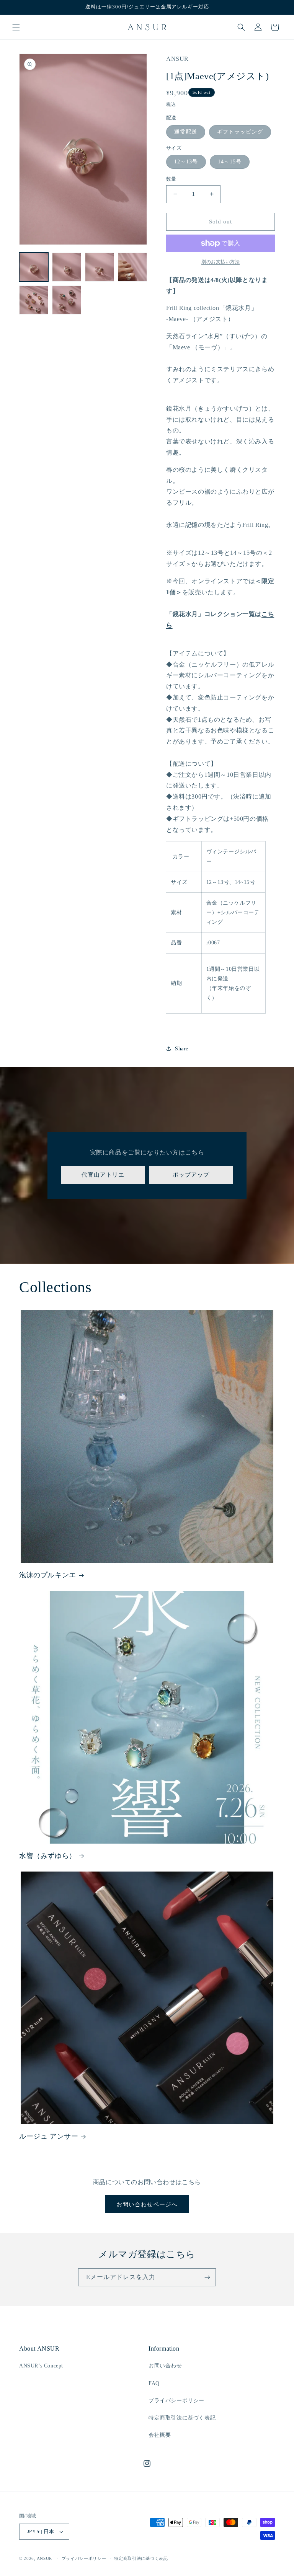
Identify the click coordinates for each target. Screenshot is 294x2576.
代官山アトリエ (103, 1175)
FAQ (154, 2383)
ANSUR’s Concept (41, 2366)
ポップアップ (191, 1175)
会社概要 (160, 2435)
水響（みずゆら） (48, 1856)
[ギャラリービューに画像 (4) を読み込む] (132, 267)
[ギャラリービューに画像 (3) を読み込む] (100, 267)
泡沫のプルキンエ (48, 1575)
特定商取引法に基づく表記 (182, 2418)
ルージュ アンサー (49, 2136)
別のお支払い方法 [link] (220, 262)
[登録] (207, 2277)
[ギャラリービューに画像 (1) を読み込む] (34, 267)
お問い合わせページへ (147, 2204)
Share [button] (182, 1049)
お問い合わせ (165, 2366)
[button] (16, 27)
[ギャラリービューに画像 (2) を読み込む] (67, 267)
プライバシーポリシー (176, 2401)
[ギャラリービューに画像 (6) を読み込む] (67, 300)
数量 (171, 179)
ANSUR (45, 2558)
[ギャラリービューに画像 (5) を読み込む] (34, 300)
